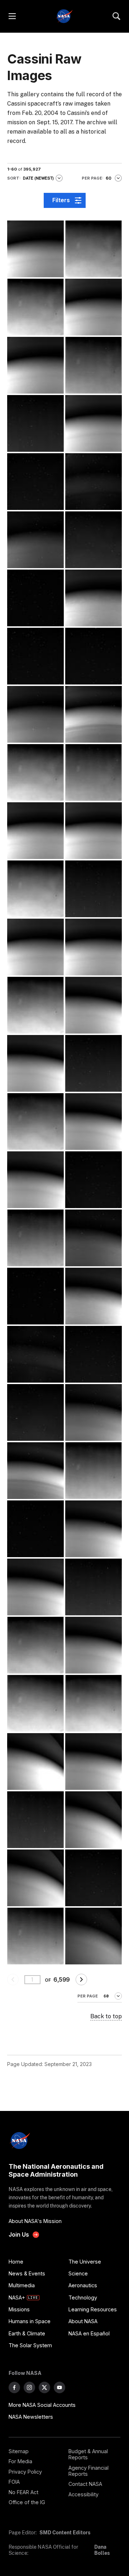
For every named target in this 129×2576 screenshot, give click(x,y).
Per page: (93, 178)
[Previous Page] (13, 1979)
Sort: (14, 178)
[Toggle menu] (12, 16)
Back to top (106, 2016)
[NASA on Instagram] (29, 2387)
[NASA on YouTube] (59, 2387)
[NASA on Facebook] (14, 2387)
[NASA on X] (44, 2387)
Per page (88, 1996)
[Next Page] (81, 1979)
